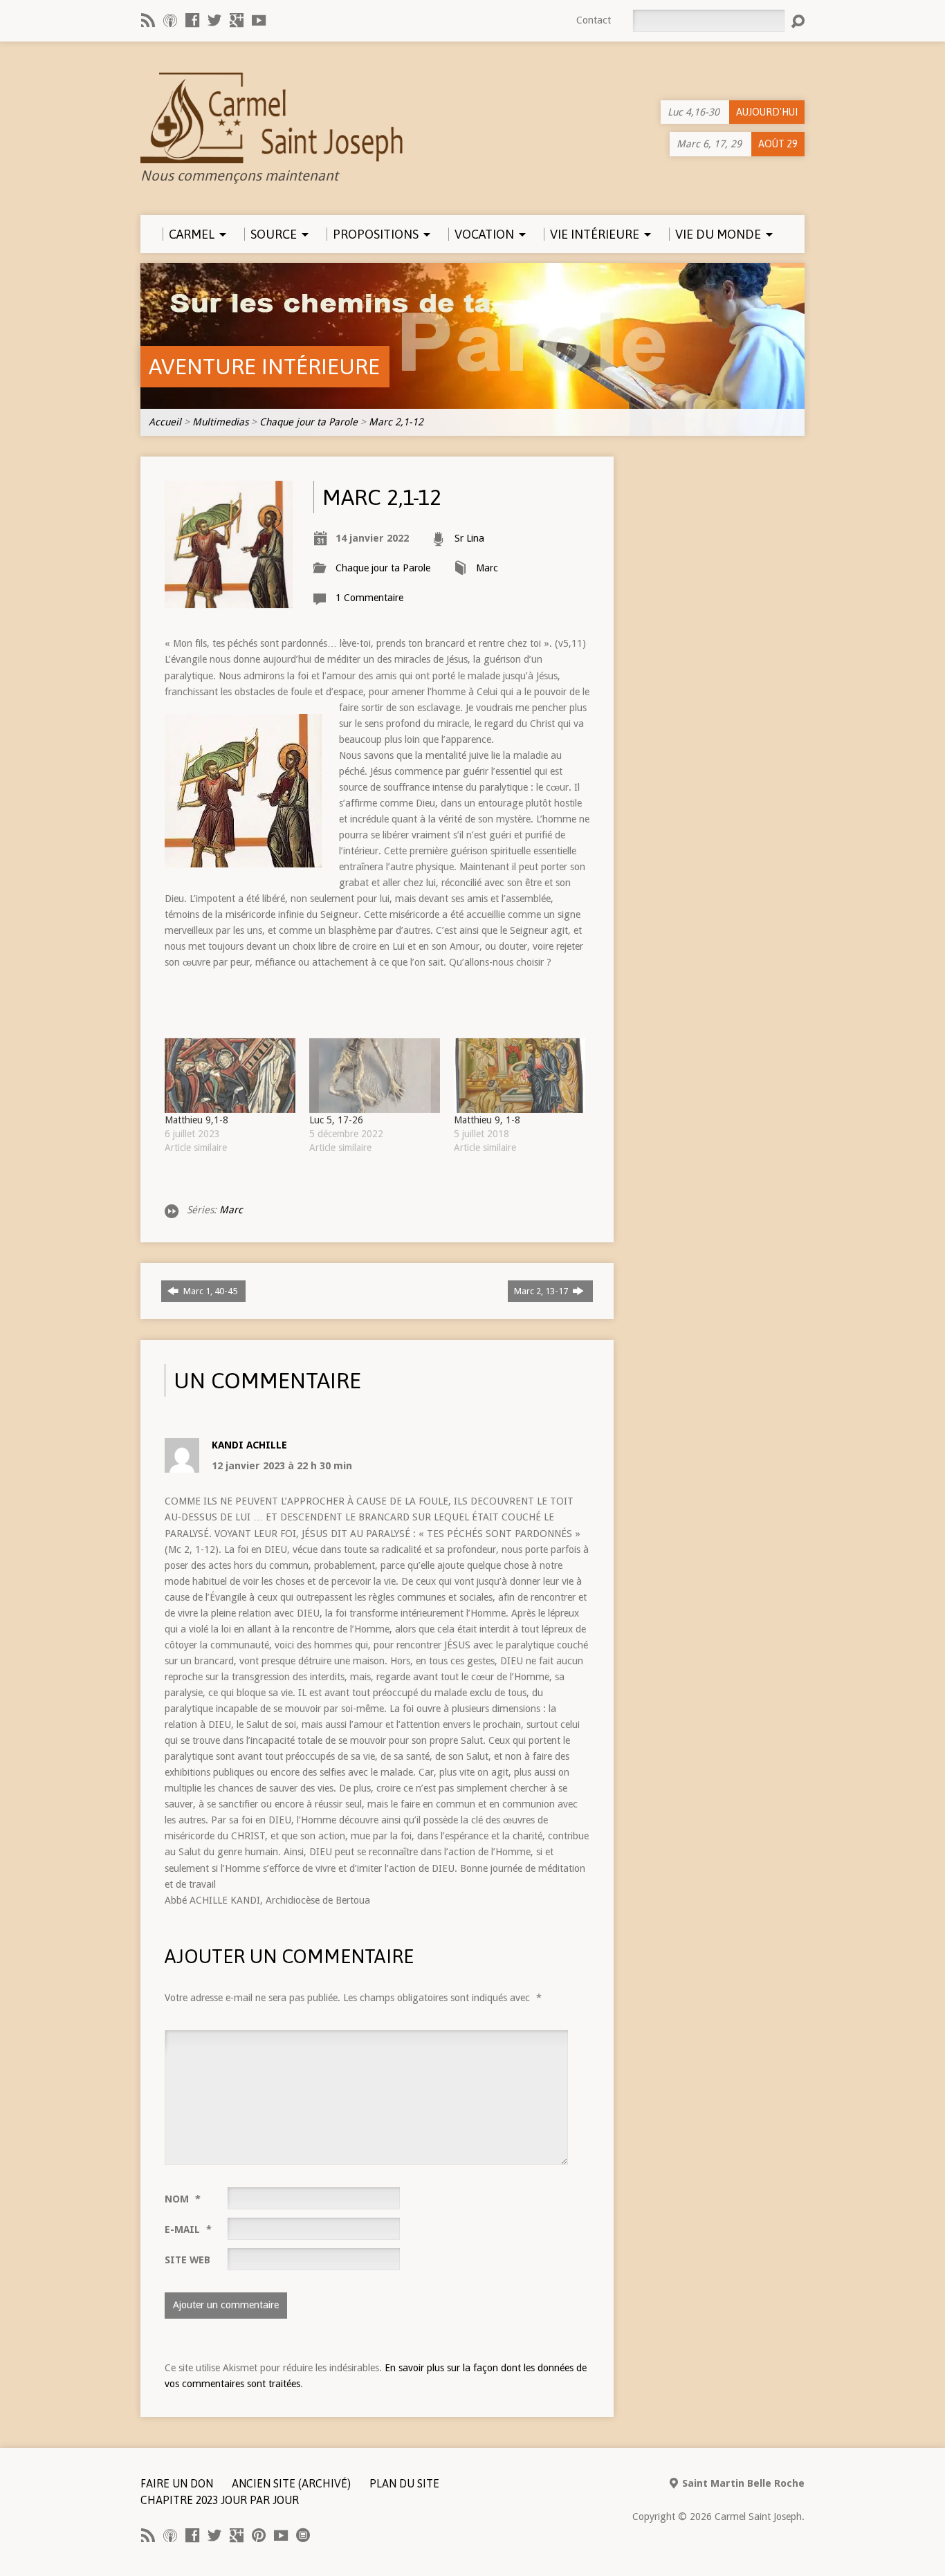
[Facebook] (192, 20)
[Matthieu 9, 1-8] (519, 1076)
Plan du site (404, 2483)
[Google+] (237, 20)
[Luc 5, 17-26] (375, 1076)
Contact (594, 20)
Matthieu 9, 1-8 (487, 1120)
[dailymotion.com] (303, 2535)
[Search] (798, 21)
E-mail (188, 2229)
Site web (187, 2260)
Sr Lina (469, 538)
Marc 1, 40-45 (210, 1291)
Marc (487, 568)
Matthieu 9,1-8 (196, 1120)
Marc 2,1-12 (396, 422)
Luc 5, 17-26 (336, 1120)
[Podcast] (170, 20)
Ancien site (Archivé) (291, 2483)
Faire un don (177, 2483)
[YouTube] (259, 20)
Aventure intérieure (264, 366)
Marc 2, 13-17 (542, 1291)
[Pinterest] (259, 2535)
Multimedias (220, 422)
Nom (183, 2199)
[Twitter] (214, 20)
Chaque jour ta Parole (309, 422)
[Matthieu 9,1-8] (230, 1076)
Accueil (165, 422)
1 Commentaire (369, 598)
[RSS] (148, 20)
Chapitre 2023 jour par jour (220, 2500)
